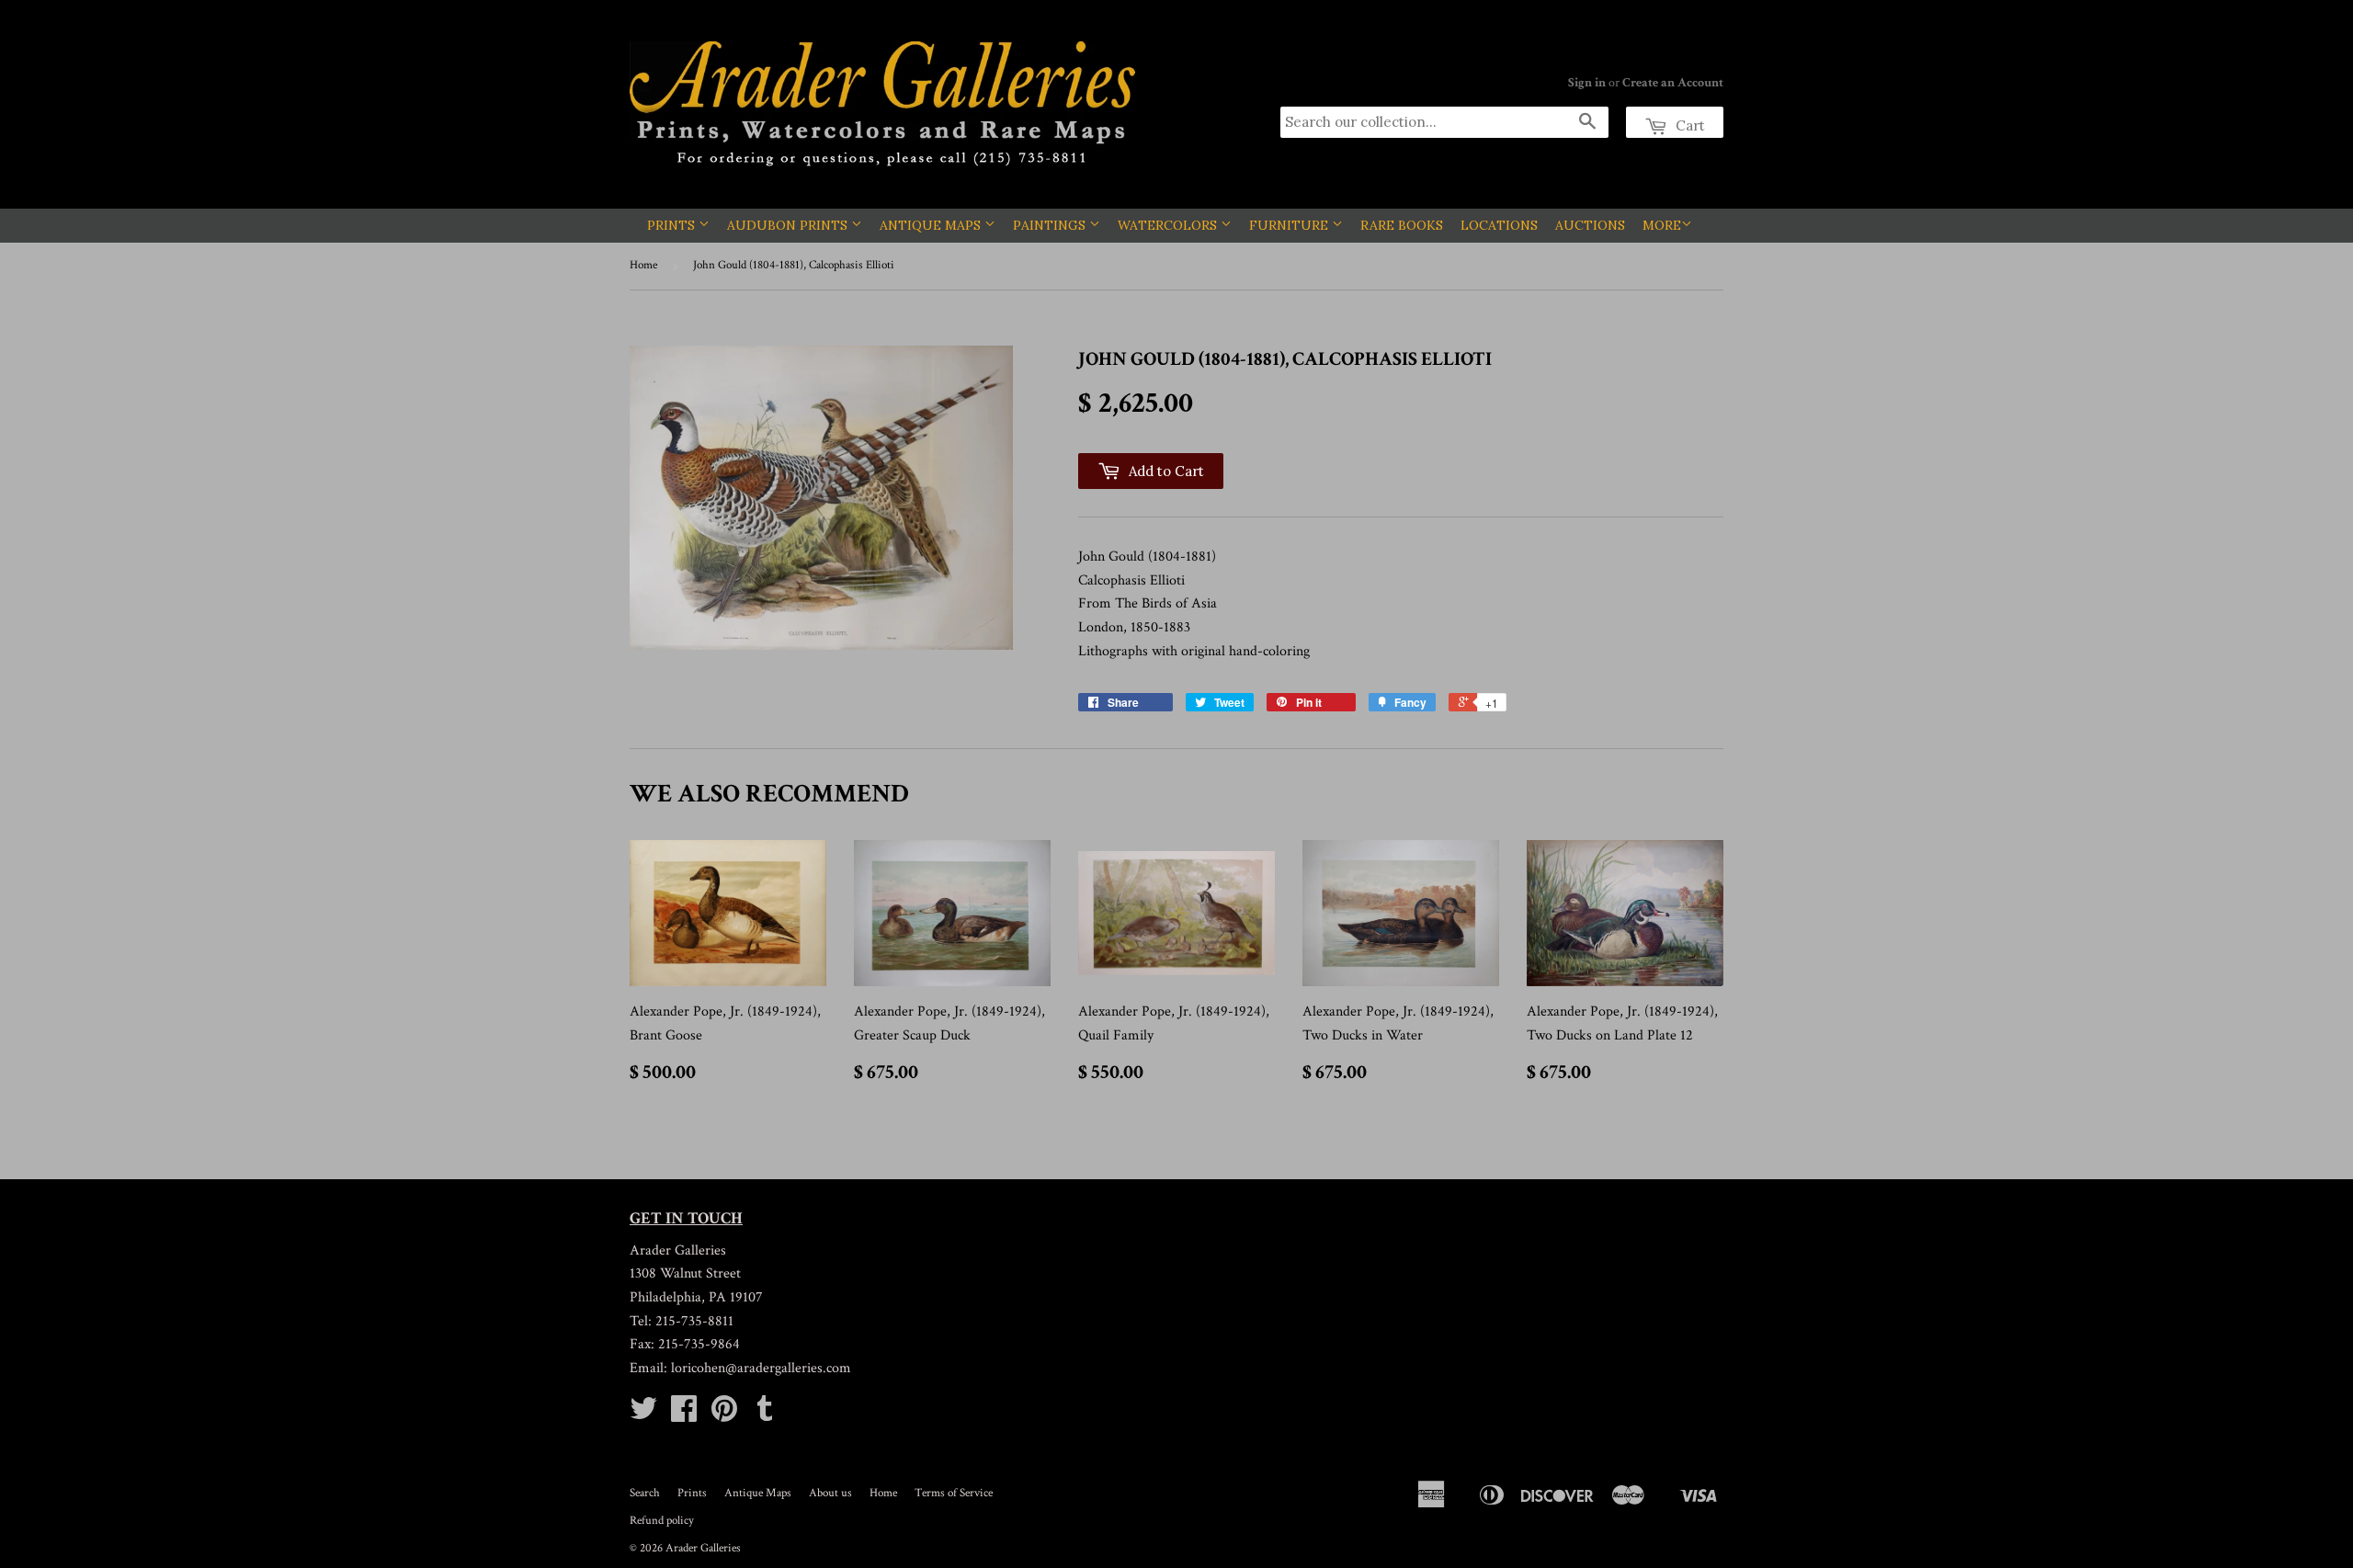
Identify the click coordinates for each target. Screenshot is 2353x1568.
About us (830, 1493)
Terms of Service (954, 1493)
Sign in (1587, 83)
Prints (673, 225)
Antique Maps (932, 225)
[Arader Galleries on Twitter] (643, 1415)
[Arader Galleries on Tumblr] (765, 1415)
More (1662, 225)
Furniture (1290, 225)
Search (645, 1493)
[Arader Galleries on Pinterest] (724, 1415)
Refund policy (662, 1521)
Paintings (1051, 225)
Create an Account (1673, 83)
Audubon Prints (789, 225)
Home (643, 265)
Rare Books (1402, 225)
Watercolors (1169, 225)
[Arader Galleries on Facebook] (684, 1415)
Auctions (1590, 225)
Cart (1688, 125)
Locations (1499, 225)
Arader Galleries (703, 1548)
